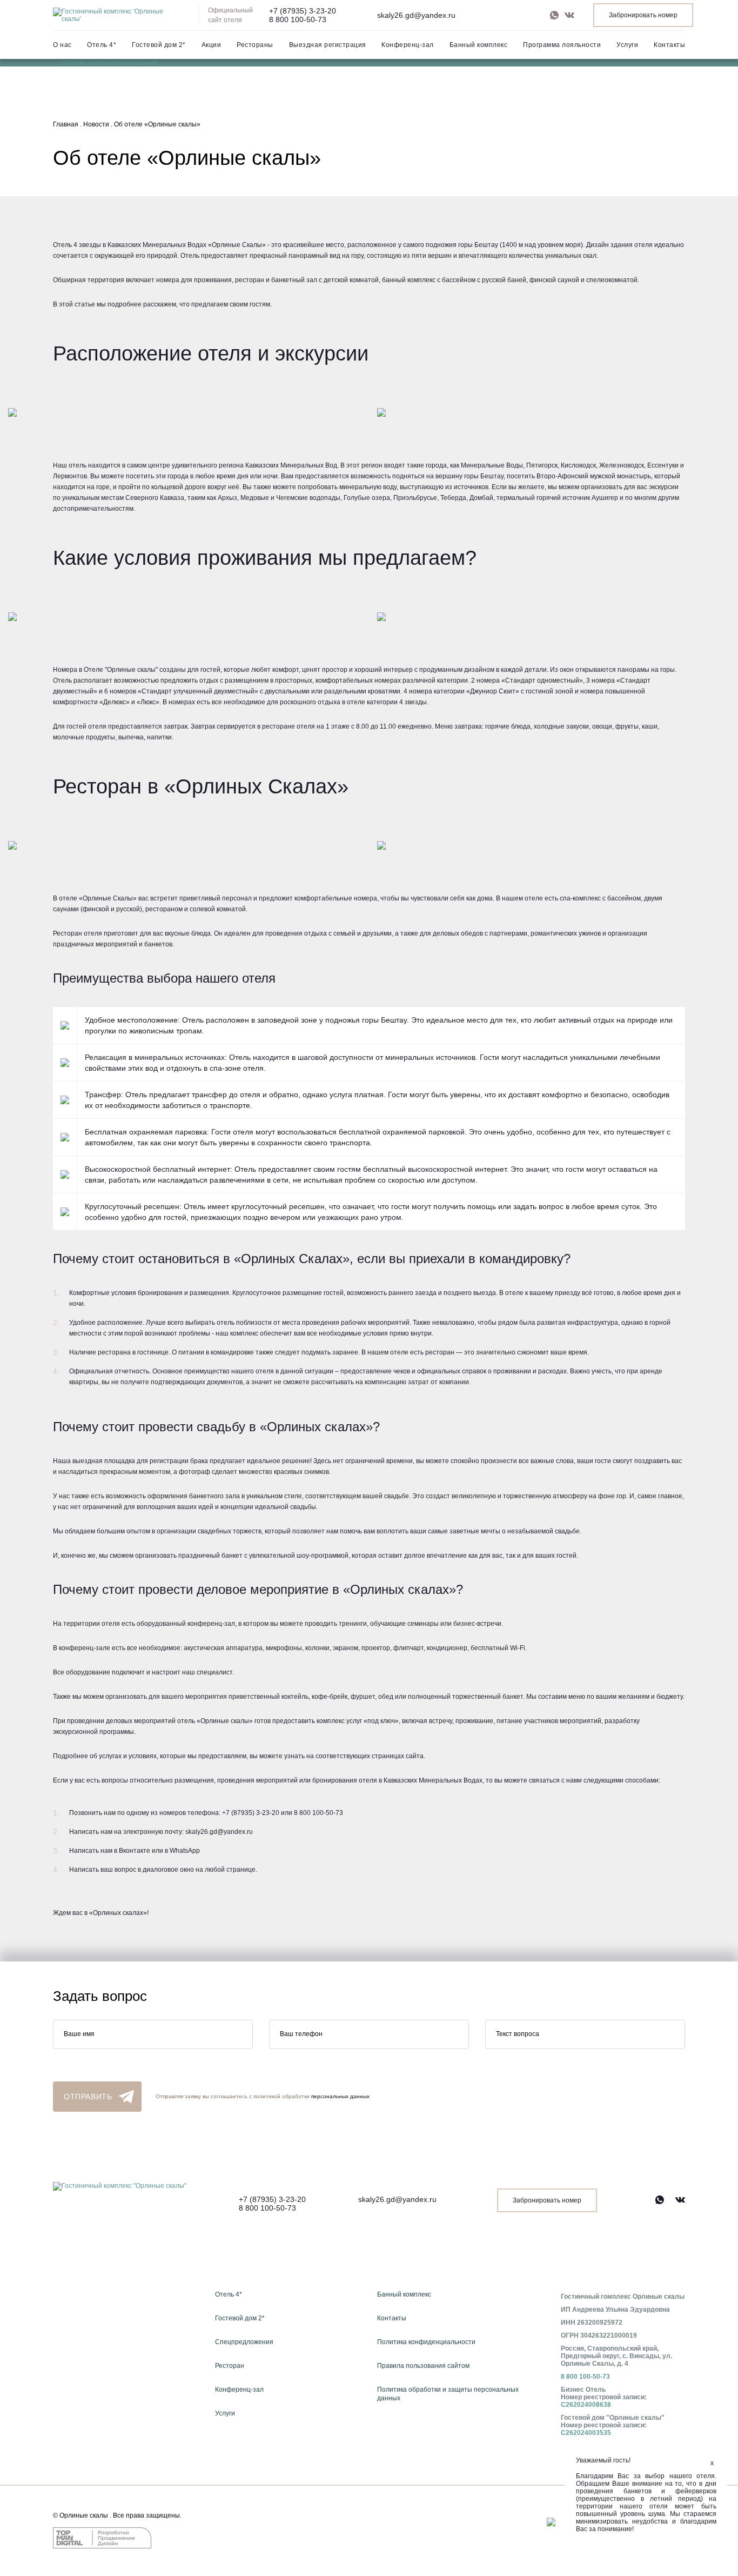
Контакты (669, 45)
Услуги (627, 45)
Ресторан (230, 2366)
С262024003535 (586, 2433)
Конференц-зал (408, 45)
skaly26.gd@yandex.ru (416, 15)
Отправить (88, 2097)
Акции (212, 45)
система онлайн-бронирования (109, 63)
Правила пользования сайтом (423, 2366)
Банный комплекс (479, 45)
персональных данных (340, 2096)
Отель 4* (102, 45)
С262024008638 (586, 2405)
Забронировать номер (643, 15)
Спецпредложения (244, 2342)
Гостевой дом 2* (159, 45)
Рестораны (255, 45)
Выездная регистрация (328, 45)
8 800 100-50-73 (298, 19)
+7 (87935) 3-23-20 (303, 11)
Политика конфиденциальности (426, 2342)
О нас (62, 45)
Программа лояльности (562, 45)
